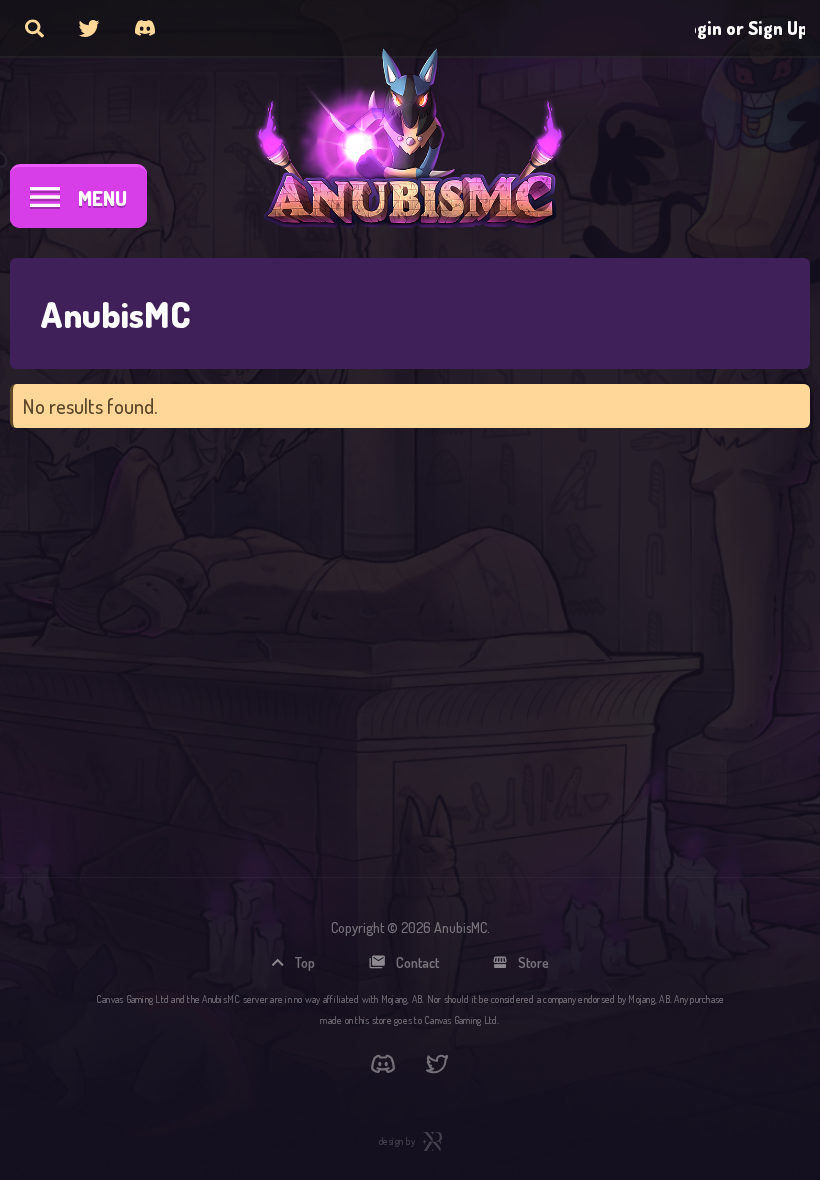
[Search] (34, 28)
